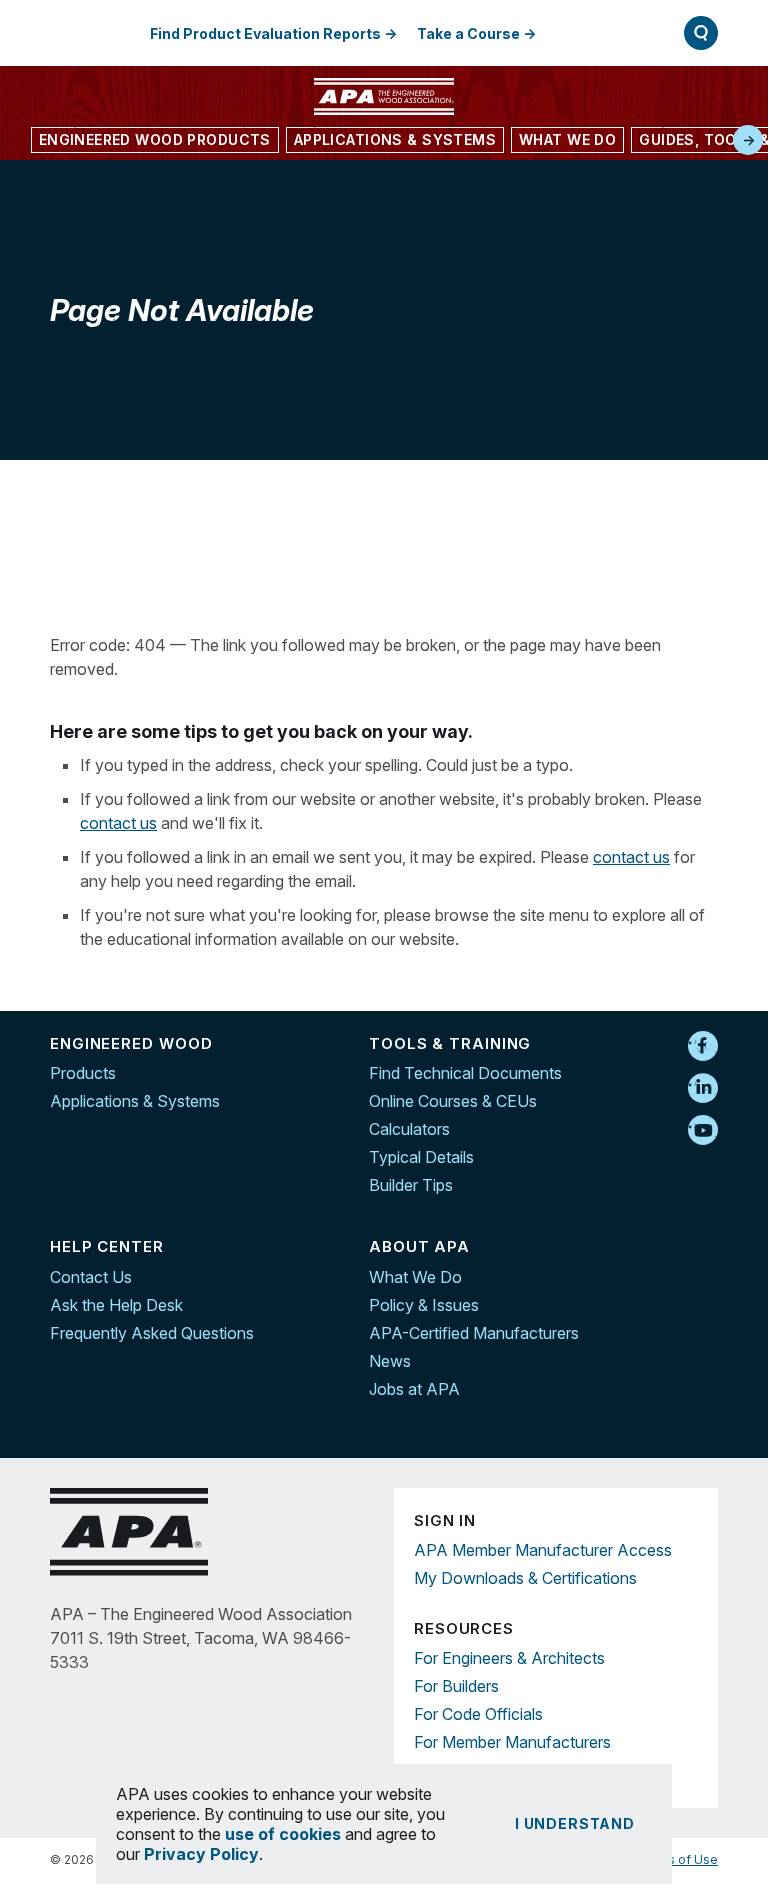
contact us (118, 823)
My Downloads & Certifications (525, 1578)
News (390, 1361)
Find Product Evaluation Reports (265, 33)
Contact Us (91, 1277)
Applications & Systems (135, 1101)
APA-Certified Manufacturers (474, 1333)
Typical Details (421, 1157)
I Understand (575, 1823)
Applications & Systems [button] (395, 139)
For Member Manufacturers (512, 1742)
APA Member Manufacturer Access (543, 1550)
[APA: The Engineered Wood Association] (384, 96)
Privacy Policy (201, 1854)
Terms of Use (677, 1859)
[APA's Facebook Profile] (703, 1047)
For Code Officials (478, 1714)
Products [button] (155, 139)
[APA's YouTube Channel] (703, 1131)
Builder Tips (411, 1185)
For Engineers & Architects (509, 1658)
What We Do (415, 1277)
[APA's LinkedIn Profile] (703, 1089)
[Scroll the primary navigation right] (748, 140)
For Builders (456, 1686)
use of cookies (283, 1834)
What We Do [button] (567, 139)
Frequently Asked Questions (152, 1333)
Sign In (601, 32)
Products (83, 1073)
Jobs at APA (414, 1389)
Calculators (409, 1129)
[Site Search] (701, 33)
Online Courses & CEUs (453, 1101)
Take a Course (468, 33)
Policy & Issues (424, 1305)
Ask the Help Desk (116, 1305)
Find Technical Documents (465, 1073)
